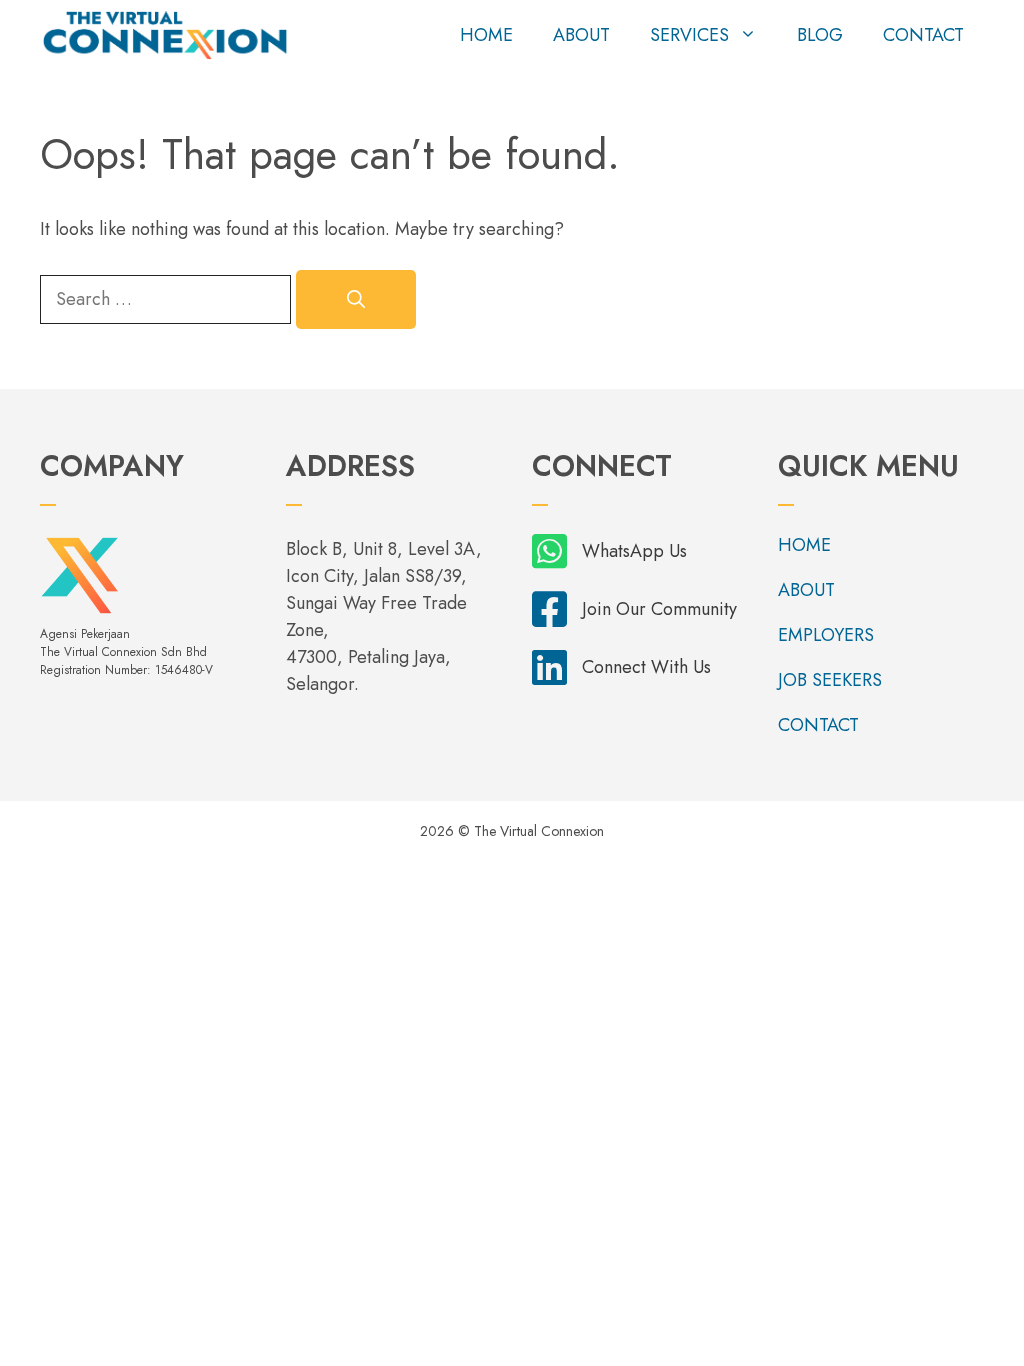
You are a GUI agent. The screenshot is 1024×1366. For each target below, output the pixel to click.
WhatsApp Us (634, 551)
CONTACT (923, 35)
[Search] (356, 299)
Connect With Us (646, 667)
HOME (486, 35)
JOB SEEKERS (830, 680)
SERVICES (689, 35)
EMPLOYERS (826, 635)
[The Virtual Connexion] (165, 35)
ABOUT (581, 35)
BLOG (820, 35)
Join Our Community (659, 609)
